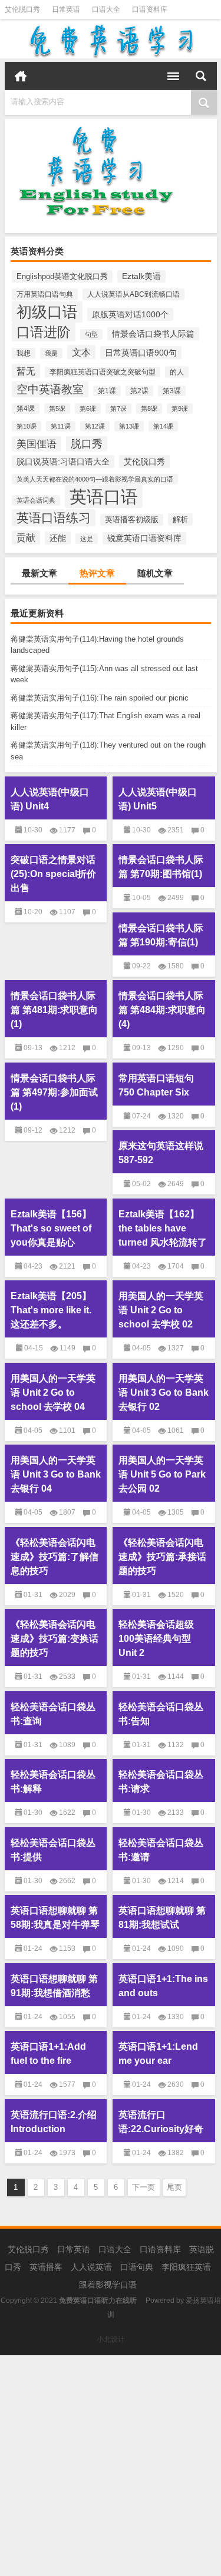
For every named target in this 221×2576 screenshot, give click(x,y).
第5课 (57, 409)
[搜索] (201, 76)
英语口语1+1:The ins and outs (163, 1986)
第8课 (149, 409)
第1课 (107, 391)
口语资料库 (150, 9)
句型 (91, 334)
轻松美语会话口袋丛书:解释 (53, 1782)
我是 (51, 353)
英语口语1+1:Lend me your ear (158, 2054)
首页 (21, 76)
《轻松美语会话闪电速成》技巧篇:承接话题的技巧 (162, 1557)
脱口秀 (87, 444)
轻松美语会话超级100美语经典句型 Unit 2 (156, 1639)
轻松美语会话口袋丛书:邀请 (161, 1850)
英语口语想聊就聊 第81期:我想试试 (162, 1918)
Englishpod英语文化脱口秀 (62, 276)
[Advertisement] (111, 2466)
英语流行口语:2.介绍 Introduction (54, 2122)
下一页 (144, 2187)
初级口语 (47, 312)
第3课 (172, 391)
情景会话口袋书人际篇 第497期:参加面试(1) (54, 1092)
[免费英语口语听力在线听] (111, 41)
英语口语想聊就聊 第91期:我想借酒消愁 (54, 1986)
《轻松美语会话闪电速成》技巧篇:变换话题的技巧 (55, 1639)
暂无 (26, 371)
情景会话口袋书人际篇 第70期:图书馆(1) (161, 867)
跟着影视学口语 (108, 2285)
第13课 (129, 426)
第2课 (139, 391)
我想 (24, 353)
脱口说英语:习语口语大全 (63, 462)
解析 (180, 519)
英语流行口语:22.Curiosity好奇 (161, 2122)
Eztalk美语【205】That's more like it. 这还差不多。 (51, 1310)
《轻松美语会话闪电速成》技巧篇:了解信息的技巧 (55, 1557)
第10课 (27, 426)
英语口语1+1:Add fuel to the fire (48, 2054)
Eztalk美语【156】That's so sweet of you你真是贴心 (51, 1228)
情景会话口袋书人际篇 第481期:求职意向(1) (54, 1010)
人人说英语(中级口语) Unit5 (158, 799)
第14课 (163, 426)
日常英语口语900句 (141, 353)
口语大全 (106, 9)
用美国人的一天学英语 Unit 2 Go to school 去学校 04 (53, 1392)
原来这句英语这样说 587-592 (161, 1153)
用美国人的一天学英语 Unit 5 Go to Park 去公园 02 (162, 1474)
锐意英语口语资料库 (144, 538)
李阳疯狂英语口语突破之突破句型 (103, 372)
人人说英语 (91, 2267)
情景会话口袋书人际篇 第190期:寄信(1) (161, 935)
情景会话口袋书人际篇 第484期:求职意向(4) (162, 1010)
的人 (177, 372)
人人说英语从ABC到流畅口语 (133, 294)
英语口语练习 (54, 518)
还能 (58, 538)
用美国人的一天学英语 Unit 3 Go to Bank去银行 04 (56, 1474)
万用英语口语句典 (45, 294)
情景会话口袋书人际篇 (153, 334)
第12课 (95, 426)
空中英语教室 (50, 389)
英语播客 (46, 2267)
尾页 (174, 2187)
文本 (81, 352)
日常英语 (66, 9)
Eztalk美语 (141, 276)
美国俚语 (37, 444)
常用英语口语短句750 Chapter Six (156, 1085)
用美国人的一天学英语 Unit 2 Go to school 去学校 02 (161, 1310)
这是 (87, 539)
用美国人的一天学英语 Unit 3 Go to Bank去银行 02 (164, 1392)
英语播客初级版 (132, 520)
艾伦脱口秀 (22, 9)
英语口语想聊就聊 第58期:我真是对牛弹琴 (55, 1918)
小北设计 (111, 2339)
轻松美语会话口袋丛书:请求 (161, 1782)
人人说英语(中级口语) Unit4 (50, 799)
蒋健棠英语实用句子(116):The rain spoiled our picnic (100, 698)
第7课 (118, 409)
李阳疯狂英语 (186, 2267)
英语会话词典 (36, 500)
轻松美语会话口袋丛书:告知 (161, 1714)
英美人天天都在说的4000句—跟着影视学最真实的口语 (95, 479)
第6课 (88, 409)
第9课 (180, 409)
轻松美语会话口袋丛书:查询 (53, 1714)
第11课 (61, 426)
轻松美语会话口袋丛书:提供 (53, 1850)
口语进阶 (44, 332)
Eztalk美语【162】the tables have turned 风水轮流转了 (163, 1228)
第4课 (26, 409)
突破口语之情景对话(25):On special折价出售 (53, 874)
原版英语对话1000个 (130, 314)
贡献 (26, 537)
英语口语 (104, 497)
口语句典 (137, 2267)
